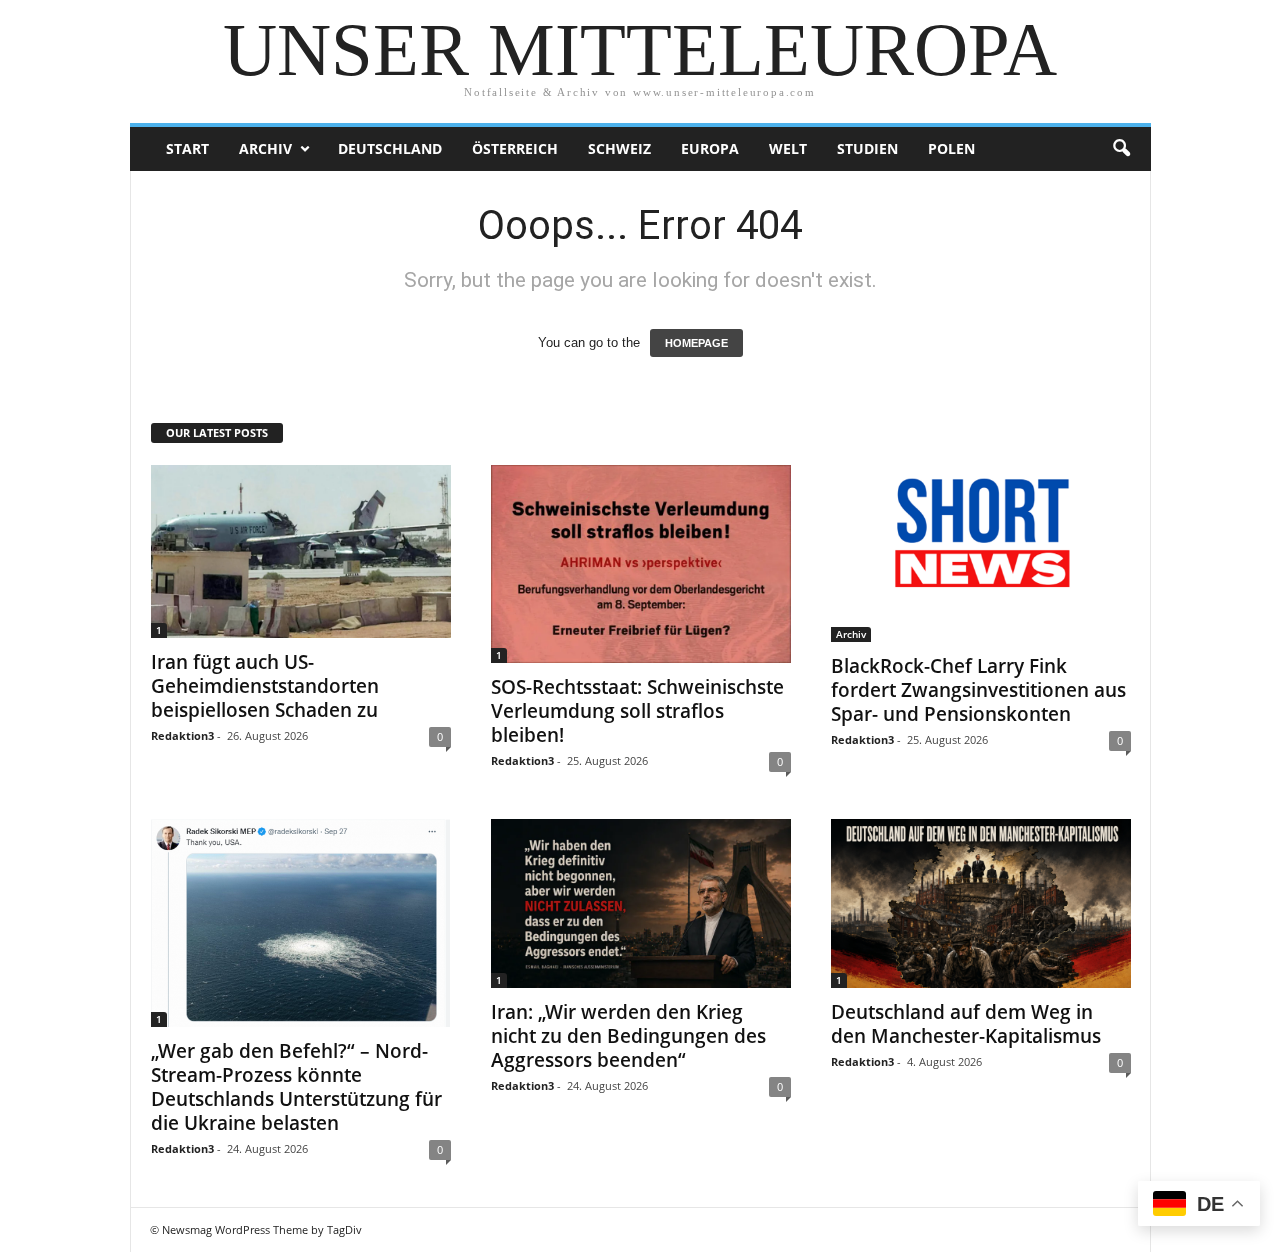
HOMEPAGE (696, 343)
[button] (1121, 149)
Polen (951, 148)
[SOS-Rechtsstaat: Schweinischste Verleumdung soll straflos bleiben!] (641, 564)
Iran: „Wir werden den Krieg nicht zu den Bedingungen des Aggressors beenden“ (628, 1036)
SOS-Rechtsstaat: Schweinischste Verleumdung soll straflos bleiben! (637, 711)
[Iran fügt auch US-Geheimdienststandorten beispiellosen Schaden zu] (301, 551)
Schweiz (619, 148)
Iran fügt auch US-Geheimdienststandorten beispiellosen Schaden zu (265, 686)
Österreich (515, 148)
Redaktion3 (182, 735)
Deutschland (390, 148)
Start (187, 148)
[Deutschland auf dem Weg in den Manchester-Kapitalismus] (981, 903)
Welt (788, 148)
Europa (710, 148)
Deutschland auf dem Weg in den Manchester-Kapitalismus (966, 1024)
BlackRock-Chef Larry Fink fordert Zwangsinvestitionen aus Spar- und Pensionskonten (978, 690)
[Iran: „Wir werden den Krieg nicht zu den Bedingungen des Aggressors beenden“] (641, 903)
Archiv (265, 148)
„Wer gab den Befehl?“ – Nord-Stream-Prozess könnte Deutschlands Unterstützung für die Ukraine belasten (296, 1087)
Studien (867, 148)
